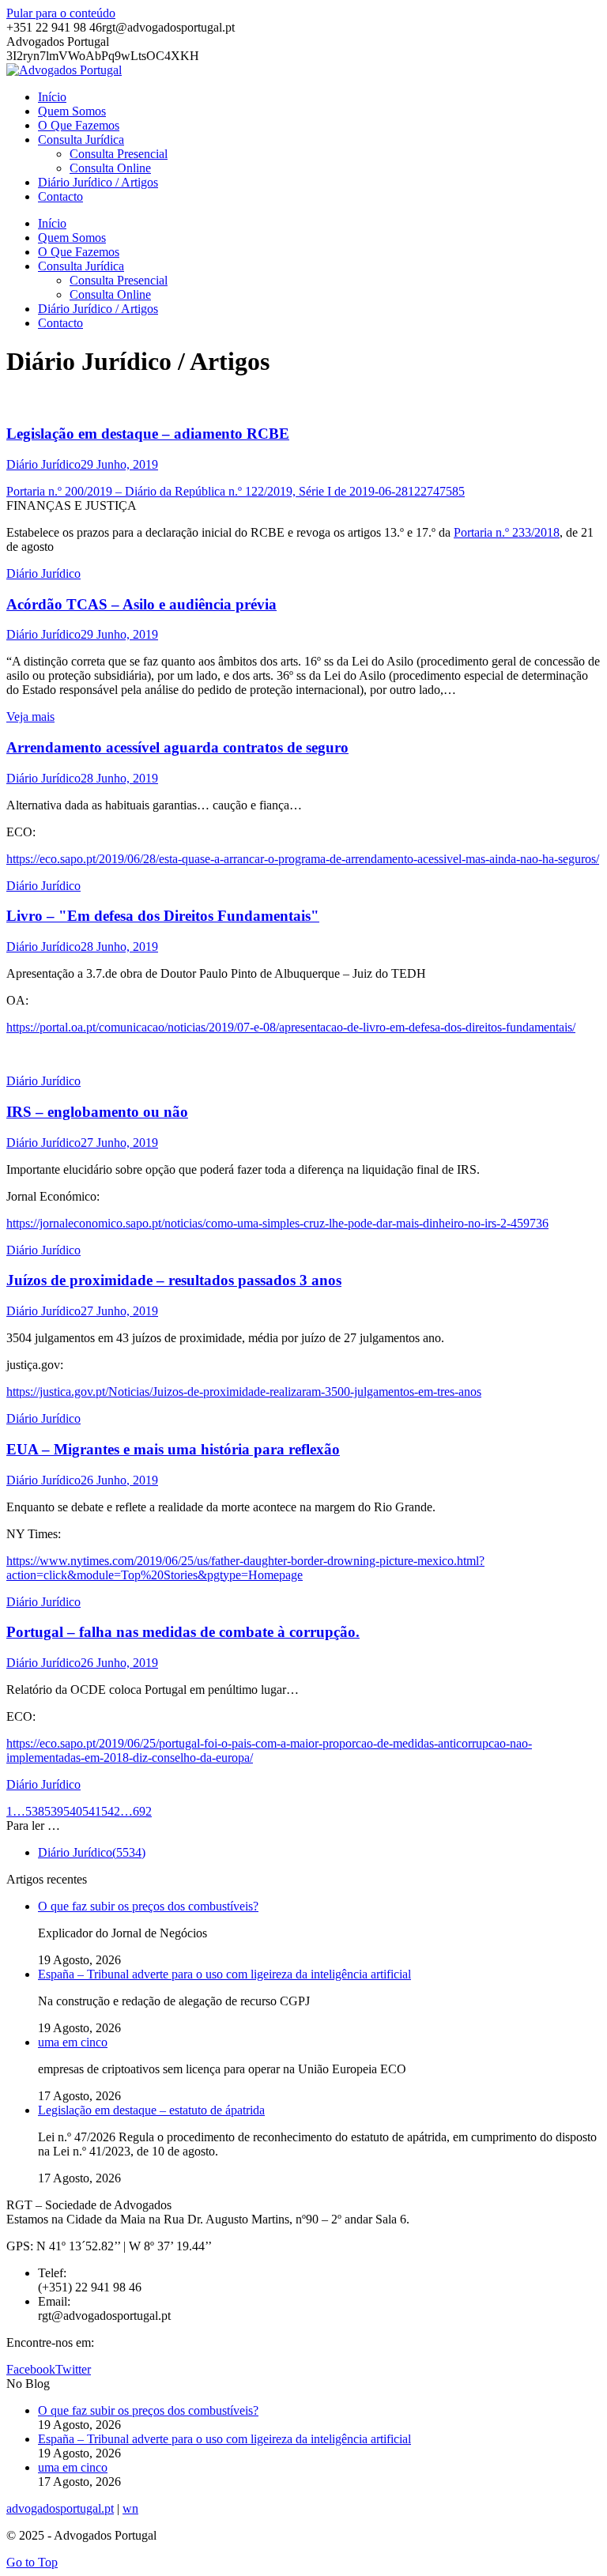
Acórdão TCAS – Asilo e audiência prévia (141, 604)
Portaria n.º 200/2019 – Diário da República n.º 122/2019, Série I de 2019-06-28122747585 (236, 491)
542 (111, 1811)
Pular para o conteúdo (61, 13)
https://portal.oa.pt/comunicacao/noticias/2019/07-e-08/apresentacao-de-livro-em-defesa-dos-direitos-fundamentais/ (291, 1027)
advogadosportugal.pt (60, 2508)
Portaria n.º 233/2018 (507, 532)
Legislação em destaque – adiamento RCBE (148, 434)
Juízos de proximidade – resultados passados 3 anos (174, 1280)
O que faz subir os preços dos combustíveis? (148, 1906)
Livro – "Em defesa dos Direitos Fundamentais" (163, 916)
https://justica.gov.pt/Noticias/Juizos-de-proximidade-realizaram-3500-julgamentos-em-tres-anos (244, 1392)
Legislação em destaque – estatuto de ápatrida (151, 2110)
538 (35, 1811)
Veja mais (30, 717)
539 (54, 1811)
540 (73, 1811)
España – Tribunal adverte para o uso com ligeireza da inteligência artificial (224, 1974)
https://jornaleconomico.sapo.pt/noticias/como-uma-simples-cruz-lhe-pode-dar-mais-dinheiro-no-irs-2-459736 (277, 1223)
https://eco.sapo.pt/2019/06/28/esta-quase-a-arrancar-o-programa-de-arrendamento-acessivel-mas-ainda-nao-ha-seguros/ (303, 859)
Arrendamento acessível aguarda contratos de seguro (177, 747)
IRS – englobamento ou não (97, 1112)
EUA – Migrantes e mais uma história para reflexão (173, 1449)
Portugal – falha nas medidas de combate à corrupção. (183, 1632)
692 (142, 1811)
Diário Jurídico (43, 464)
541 (92, 1811)
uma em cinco (73, 2042)
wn (130, 2508)
